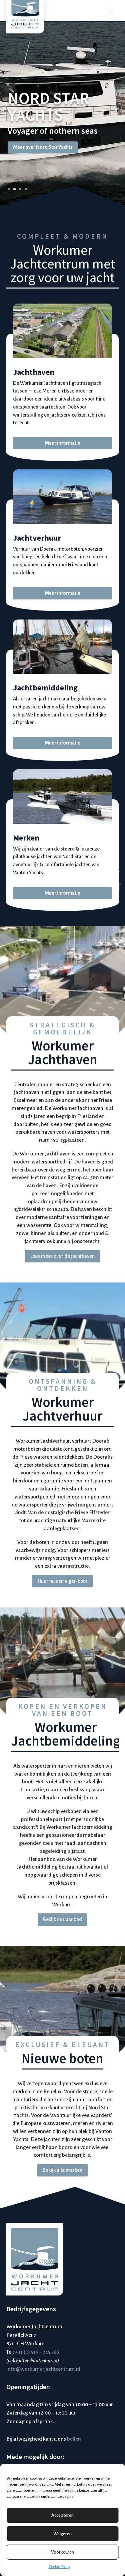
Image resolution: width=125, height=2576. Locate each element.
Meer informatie (62, 443)
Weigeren (62, 2534)
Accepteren (62, 2515)
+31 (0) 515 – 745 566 (37, 2352)
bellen (74, 2439)
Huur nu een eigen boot (62, 1581)
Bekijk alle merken (62, 2170)
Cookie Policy (59, 2567)
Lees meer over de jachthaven (62, 1256)
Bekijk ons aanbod (62, 1919)
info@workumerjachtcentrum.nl (43, 2369)
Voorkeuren (62, 2552)
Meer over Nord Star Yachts (43, 147)
